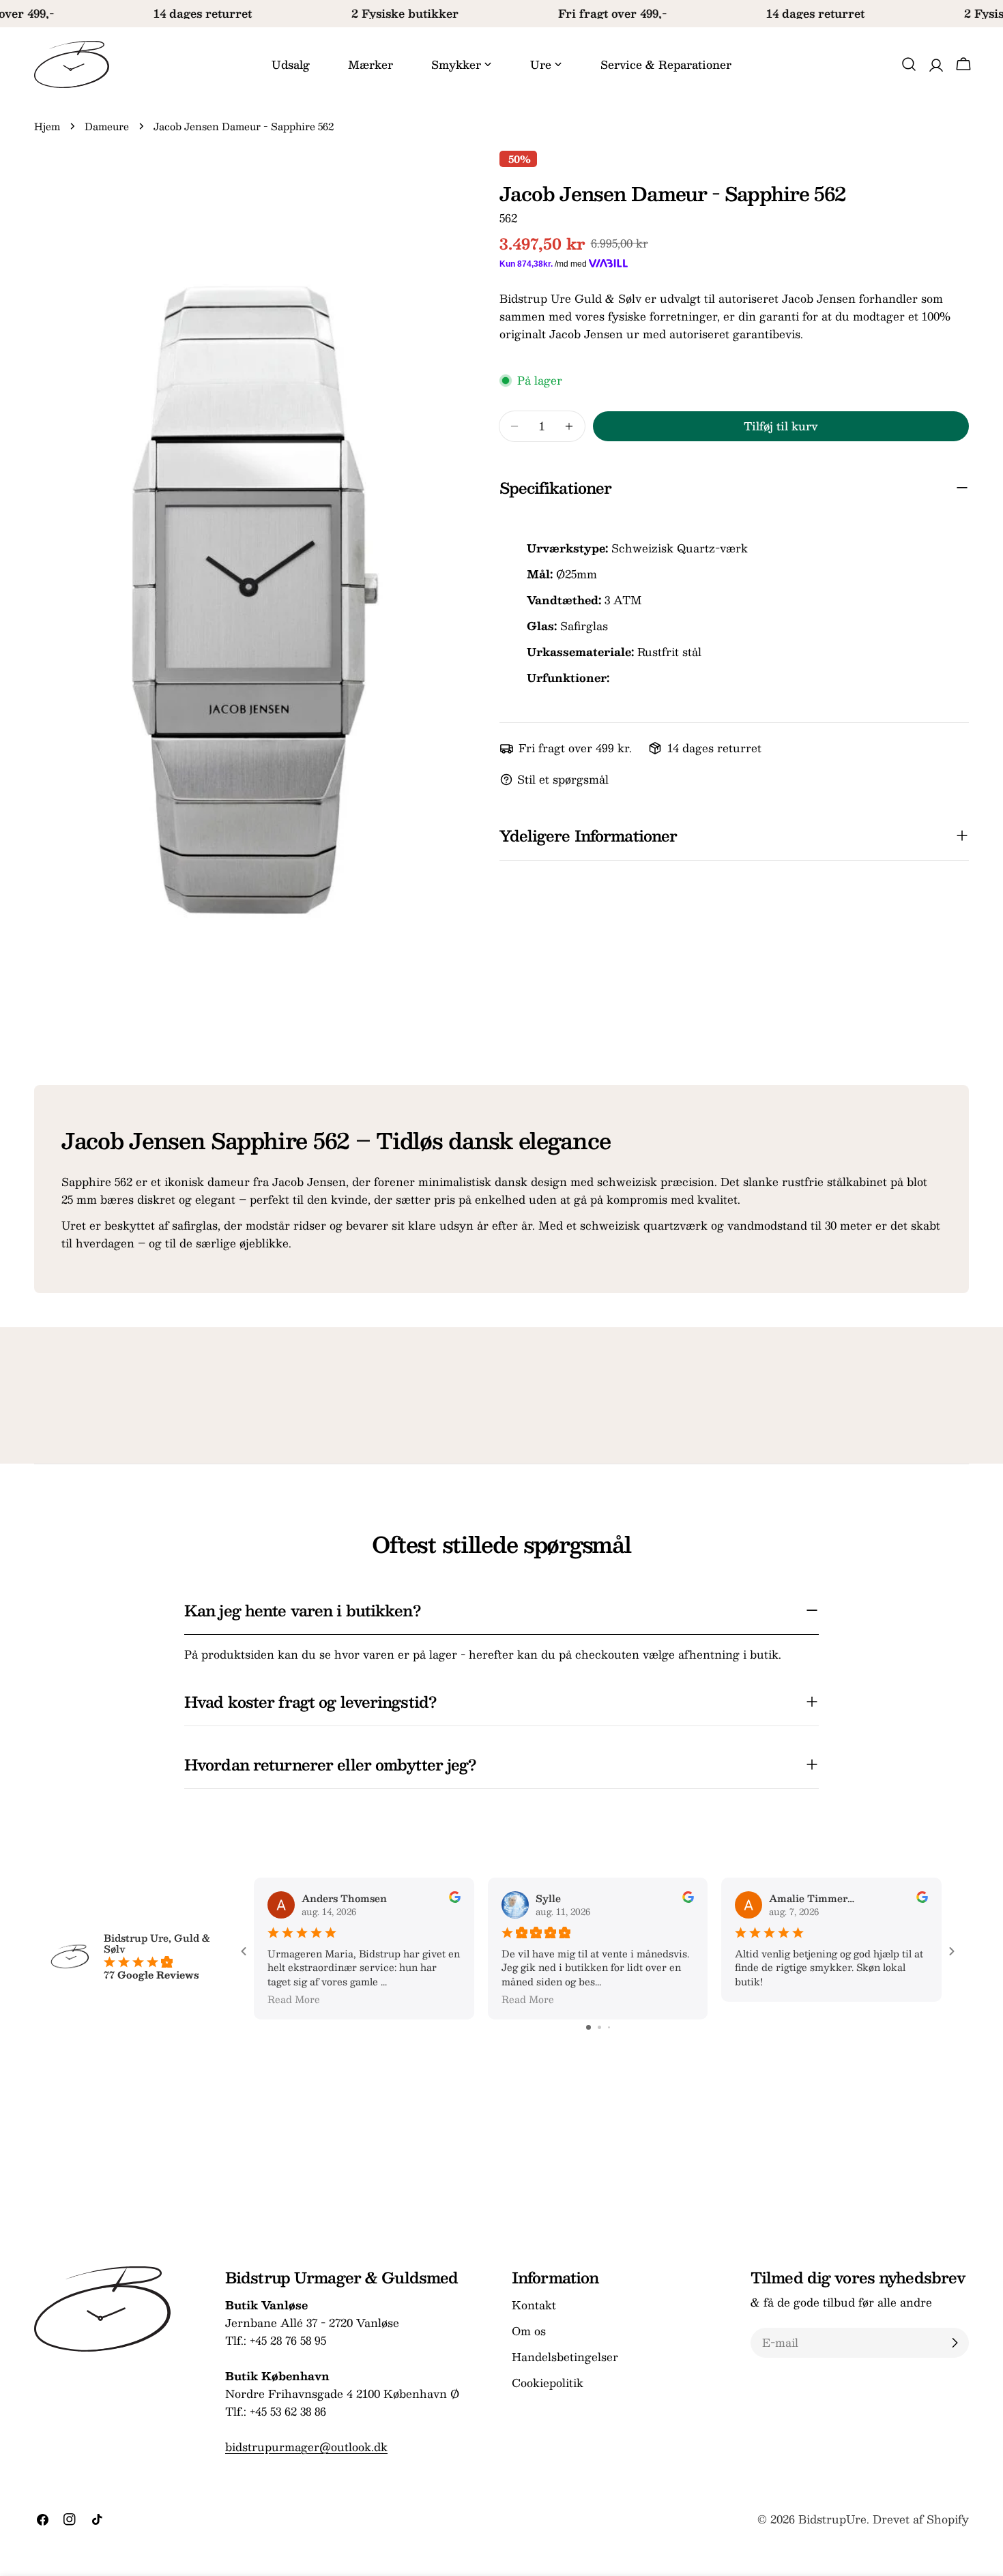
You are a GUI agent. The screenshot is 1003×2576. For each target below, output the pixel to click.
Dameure (107, 126)
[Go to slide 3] (609, 2027)
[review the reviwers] (455, 1899)
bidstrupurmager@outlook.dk (306, 2447)
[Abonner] (955, 2343)
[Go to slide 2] (599, 2027)
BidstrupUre (832, 2519)
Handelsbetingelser (565, 2357)
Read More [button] (294, 1999)
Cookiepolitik (548, 2383)
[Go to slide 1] (588, 2027)
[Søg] (909, 64)
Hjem (47, 126)
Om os (529, 2331)
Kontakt (534, 2305)
